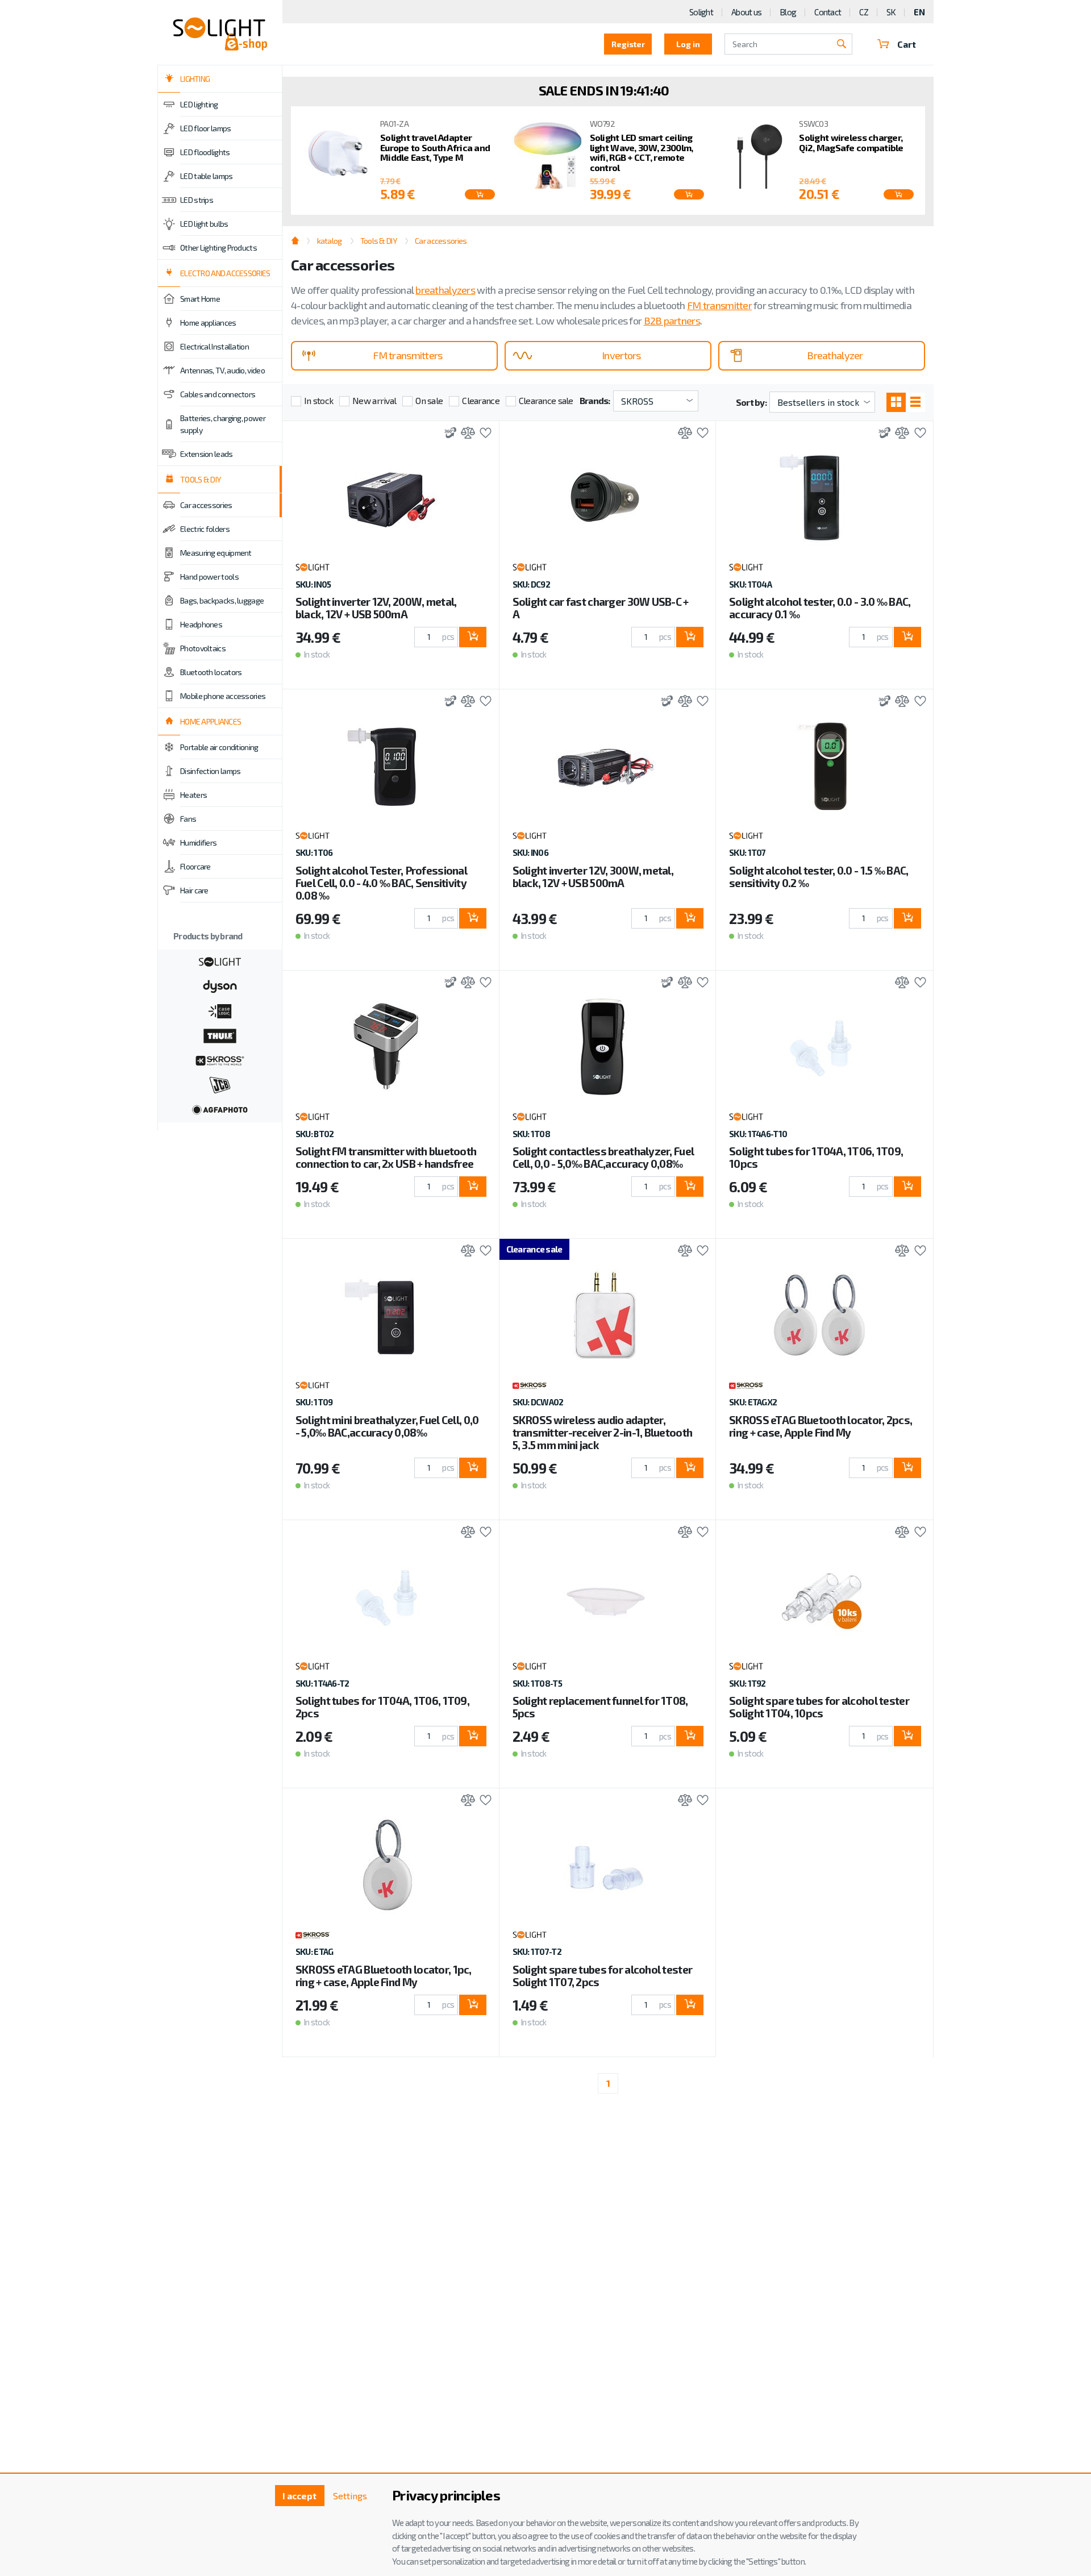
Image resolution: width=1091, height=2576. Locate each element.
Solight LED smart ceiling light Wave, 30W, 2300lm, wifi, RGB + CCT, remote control (642, 152)
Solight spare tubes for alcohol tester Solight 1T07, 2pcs (603, 1976)
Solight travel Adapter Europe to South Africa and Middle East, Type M (435, 147)
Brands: (595, 400)
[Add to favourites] (483, 434)
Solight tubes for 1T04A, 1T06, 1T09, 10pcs (816, 1157)
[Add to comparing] (465, 434)
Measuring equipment (216, 553)
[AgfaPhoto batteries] (220, 1109)
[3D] (447, 434)
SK (891, 12)
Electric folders (205, 529)
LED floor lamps (206, 128)
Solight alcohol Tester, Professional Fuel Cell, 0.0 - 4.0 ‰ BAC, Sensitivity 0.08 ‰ (381, 883)
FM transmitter (719, 305)
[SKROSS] (220, 1059)
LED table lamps (207, 176)
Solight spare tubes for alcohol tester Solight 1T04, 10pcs (819, 1707)
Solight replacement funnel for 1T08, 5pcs (600, 1707)
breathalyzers (445, 290)
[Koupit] (480, 194)
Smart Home (200, 299)
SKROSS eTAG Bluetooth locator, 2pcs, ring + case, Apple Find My (821, 1426)
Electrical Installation (215, 346)
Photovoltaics (203, 648)
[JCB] (220, 1084)
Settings (350, 2496)
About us (746, 12)
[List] (915, 402)
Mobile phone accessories (223, 696)
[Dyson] (220, 985)
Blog (788, 12)
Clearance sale (546, 400)
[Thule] (220, 1035)
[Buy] (473, 637)
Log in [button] (688, 44)
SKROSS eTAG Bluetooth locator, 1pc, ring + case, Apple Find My (384, 1976)
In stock (318, 400)
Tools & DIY (378, 241)
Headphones (201, 624)
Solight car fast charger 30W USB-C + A (601, 608)
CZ (864, 12)
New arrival (374, 400)
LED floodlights (205, 152)
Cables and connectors (218, 394)
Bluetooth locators (211, 672)
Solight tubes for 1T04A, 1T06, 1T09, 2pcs (382, 1707)
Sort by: (751, 402)
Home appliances (208, 322)
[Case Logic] (220, 1010)
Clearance (481, 400)
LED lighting (199, 104)
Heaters (193, 795)
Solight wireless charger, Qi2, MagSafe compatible (851, 142)
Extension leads (207, 454)
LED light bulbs (204, 224)
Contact (828, 12)
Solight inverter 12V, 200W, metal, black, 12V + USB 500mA (376, 608)
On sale (429, 400)
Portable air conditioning (219, 747)
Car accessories (206, 505)
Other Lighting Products (218, 247)
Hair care (194, 890)
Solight (701, 12)
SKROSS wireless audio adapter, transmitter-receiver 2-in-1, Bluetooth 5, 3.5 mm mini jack (603, 1432)
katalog (329, 241)
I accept (299, 2496)
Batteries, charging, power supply (223, 424)
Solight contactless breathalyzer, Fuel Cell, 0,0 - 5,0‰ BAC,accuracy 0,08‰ (603, 1157)
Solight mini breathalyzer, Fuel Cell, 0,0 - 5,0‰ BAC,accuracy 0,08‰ (387, 1426)
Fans (188, 819)
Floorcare (195, 866)
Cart (907, 44)
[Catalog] (896, 402)
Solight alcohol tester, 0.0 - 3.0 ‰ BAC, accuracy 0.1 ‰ (820, 608)
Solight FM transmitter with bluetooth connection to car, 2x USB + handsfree (386, 1157)
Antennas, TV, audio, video (222, 370)
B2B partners (672, 321)
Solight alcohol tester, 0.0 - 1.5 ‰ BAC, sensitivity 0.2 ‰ (819, 877)
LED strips (197, 200)
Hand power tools (209, 577)
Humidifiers (198, 842)
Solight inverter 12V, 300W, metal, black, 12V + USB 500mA (593, 877)
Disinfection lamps (210, 771)
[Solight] (220, 960)
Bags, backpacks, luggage (222, 600)
